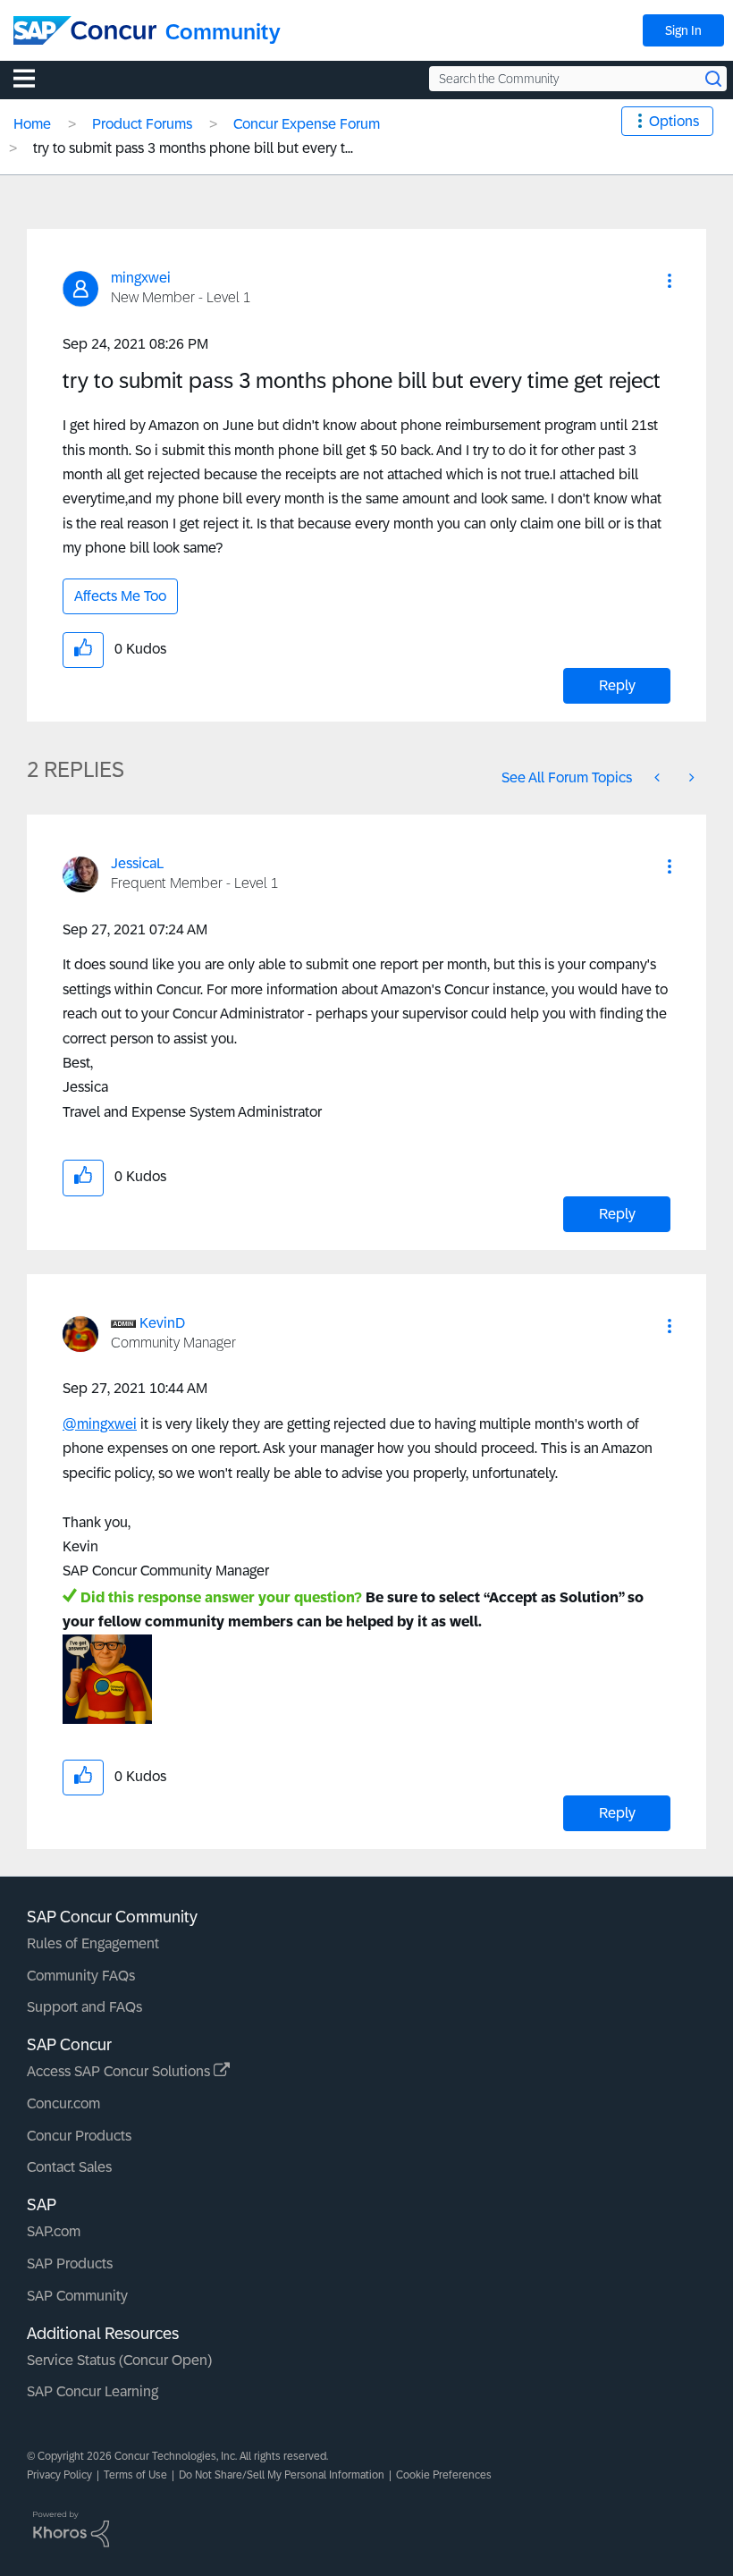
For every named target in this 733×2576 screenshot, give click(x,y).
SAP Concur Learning (93, 2391)
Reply (617, 685)
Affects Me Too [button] (120, 596)
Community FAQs (81, 1976)
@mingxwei (100, 1424)
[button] (670, 281)
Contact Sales (69, 2167)
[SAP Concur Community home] (85, 30)
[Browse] (33, 78)
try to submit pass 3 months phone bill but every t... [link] (193, 148)
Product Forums (142, 124)
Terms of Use (135, 2475)
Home (32, 124)
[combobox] (578, 79)
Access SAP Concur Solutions (120, 2071)
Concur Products (79, 2136)
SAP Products (70, 2264)
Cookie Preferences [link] (444, 2475)
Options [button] (674, 121)
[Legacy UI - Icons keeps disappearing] (659, 777)
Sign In (683, 30)
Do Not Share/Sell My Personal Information (282, 2475)
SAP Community (77, 2296)
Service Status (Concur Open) (119, 2360)
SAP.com (54, 2231)
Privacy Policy (59, 2475)
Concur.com (63, 2103)
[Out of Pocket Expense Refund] (690, 777)
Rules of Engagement (93, 1943)
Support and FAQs (84, 2007)
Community (223, 32)
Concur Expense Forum (307, 124)
